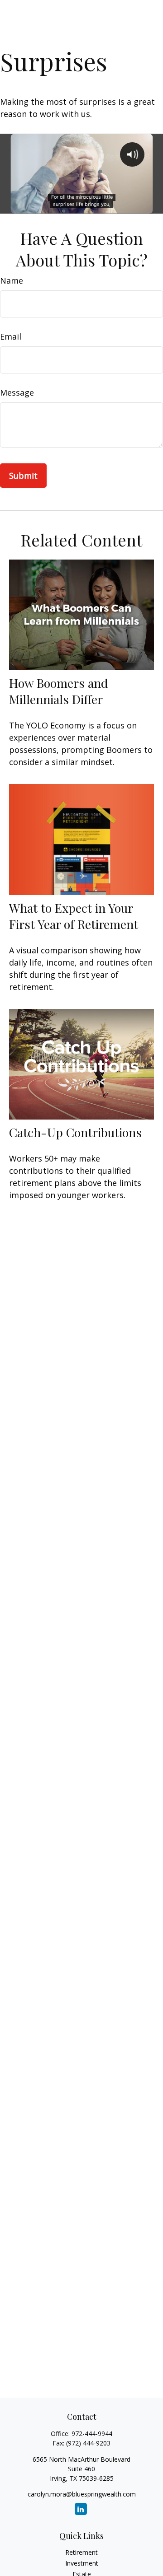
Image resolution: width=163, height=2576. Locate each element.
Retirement (81, 2552)
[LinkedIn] (81, 2509)
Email (11, 336)
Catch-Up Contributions (75, 1132)
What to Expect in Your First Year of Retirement (74, 916)
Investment (82, 2563)
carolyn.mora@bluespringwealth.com (82, 2494)
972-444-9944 (92, 2434)
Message (17, 392)
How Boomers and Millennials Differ (59, 691)
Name (12, 280)
